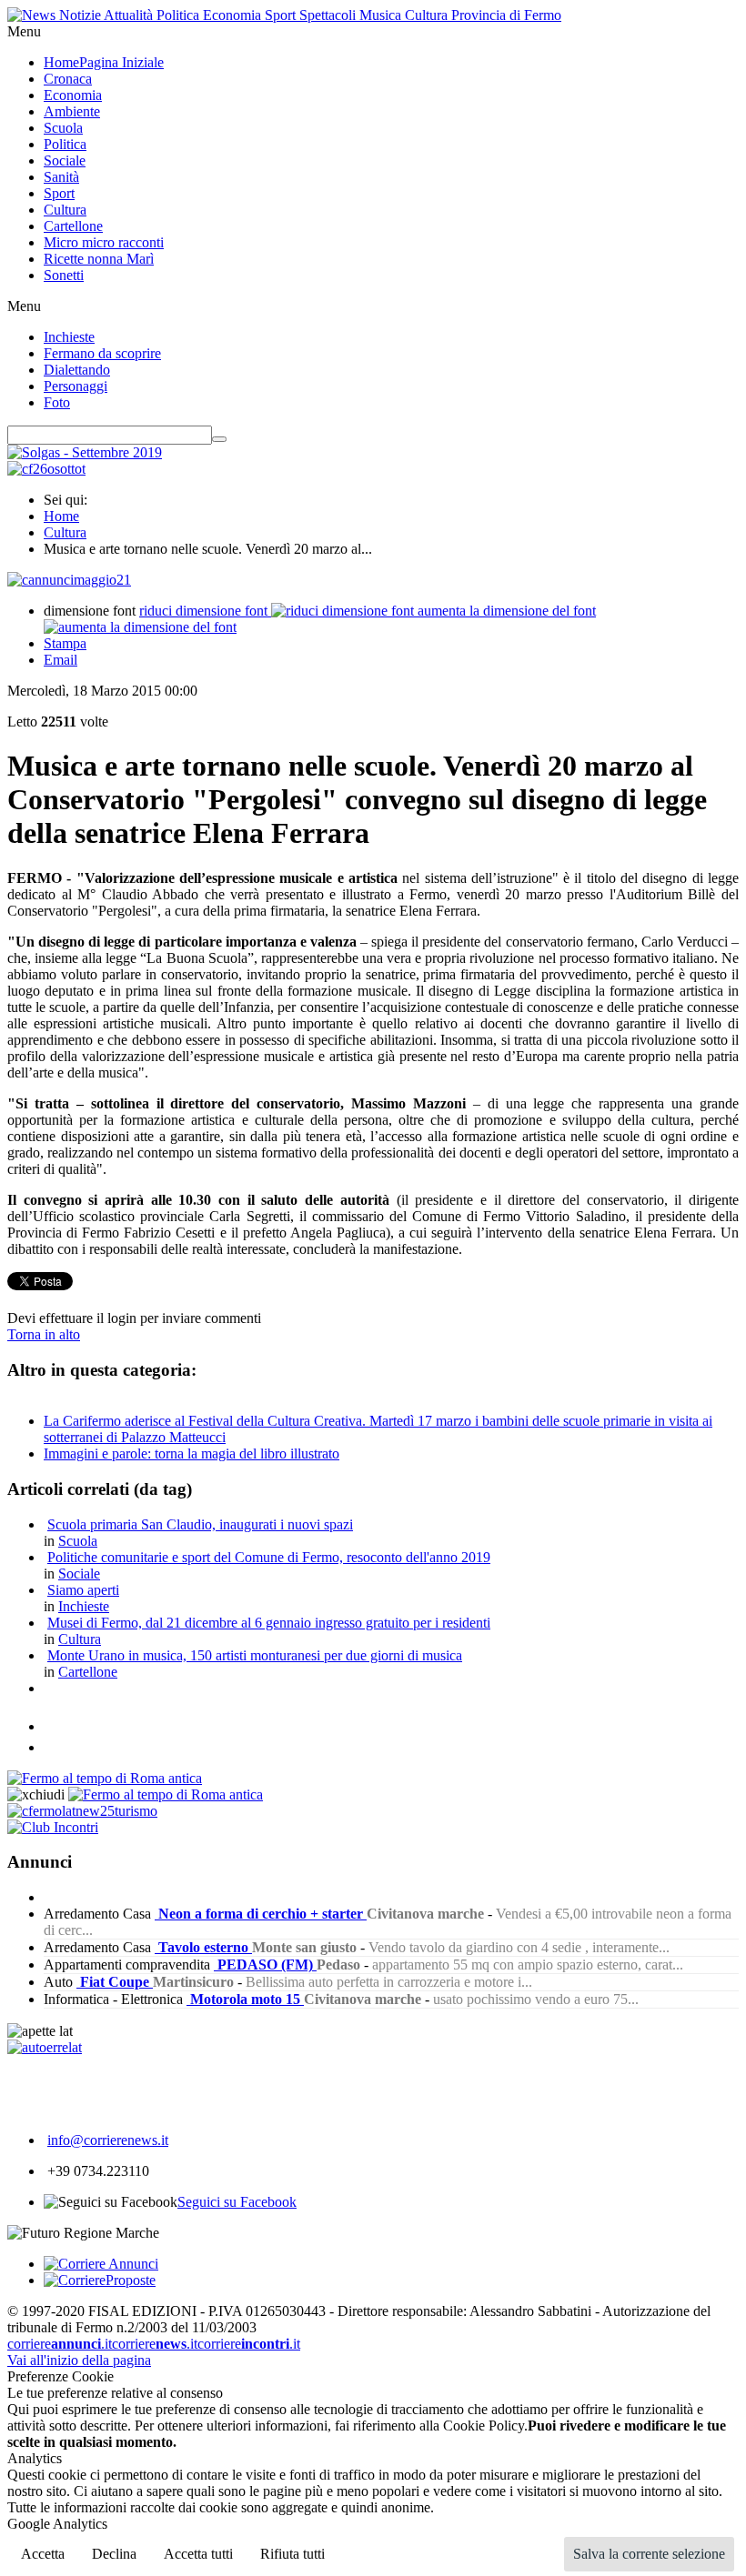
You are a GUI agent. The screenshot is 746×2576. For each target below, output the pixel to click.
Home (61, 516)
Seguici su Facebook (237, 2202)
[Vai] (219, 439)
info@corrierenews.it (108, 2140)
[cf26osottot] (46, 469)
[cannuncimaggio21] (69, 580)
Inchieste (84, 1606)
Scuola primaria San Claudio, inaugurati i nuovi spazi (200, 1524)
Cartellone (88, 1672)
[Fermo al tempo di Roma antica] (105, 1778)
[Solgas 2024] (85, 452)
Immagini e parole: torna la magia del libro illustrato (192, 1453)
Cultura (65, 532)
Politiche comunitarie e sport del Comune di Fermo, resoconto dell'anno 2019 (269, 1557)
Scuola (78, 1541)
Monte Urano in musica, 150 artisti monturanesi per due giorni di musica (255, 1655)
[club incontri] (53, 1827)
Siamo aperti (83, 1590)
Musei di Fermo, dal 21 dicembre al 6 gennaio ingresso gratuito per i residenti (269, 1623)
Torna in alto (44, 1334)
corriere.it (60, 2344)
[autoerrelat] (45, 2047)
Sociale (79, 1574)
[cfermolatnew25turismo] (82, 1811)
